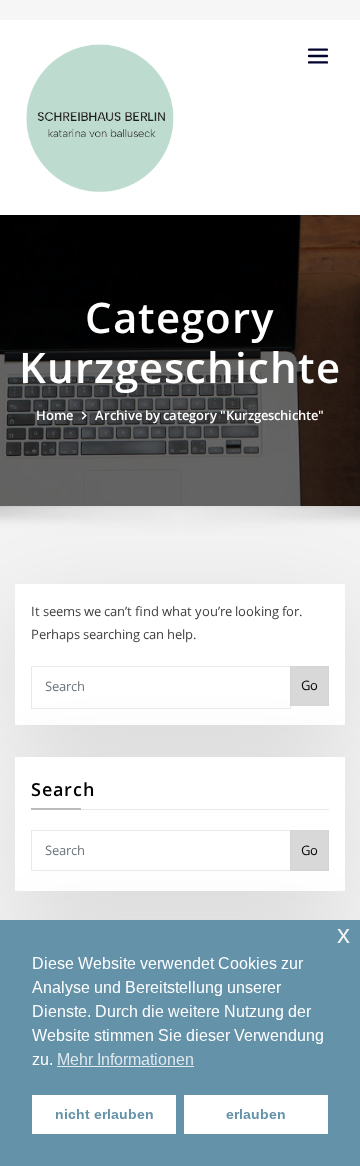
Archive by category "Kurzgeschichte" (209, 415)
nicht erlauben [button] (104, 1114)
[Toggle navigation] (318, 56)
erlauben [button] (256, 1114)
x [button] (343, 934)
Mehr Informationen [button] (125, 1059)
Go (309, 685)
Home (54, 415)
